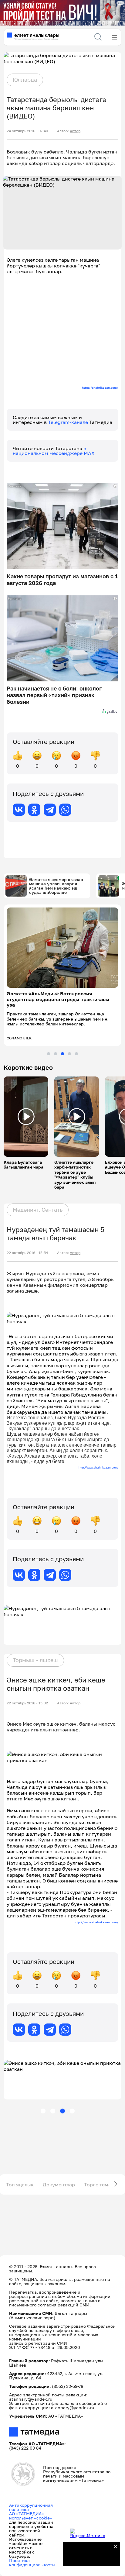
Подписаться (88, 2558)
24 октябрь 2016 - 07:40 (27, 131)
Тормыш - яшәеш (35, 1660)
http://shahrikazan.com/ (100, 387)
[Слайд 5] (76, 1054)
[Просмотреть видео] (26, 1117)
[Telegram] (50, 810)
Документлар (59, 2185)
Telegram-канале (69, 422)
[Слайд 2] (56, 1054)
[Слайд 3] (62, 1054)
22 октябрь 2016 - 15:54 (27, 1253)
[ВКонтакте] (19, 810)
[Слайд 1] (49, 1054)
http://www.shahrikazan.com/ (98, 1467)
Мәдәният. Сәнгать (38, 1210)
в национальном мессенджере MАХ (54, 451)
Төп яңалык (20, 2185)
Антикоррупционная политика (31, 2507)
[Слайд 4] (69, 1054)
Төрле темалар (102, 2185)
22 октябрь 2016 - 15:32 (27, 1703)
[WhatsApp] (65, 810)
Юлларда (25, 80)
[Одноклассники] (34, 810)
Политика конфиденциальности (32, 2562)
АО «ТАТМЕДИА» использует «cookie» (31, 2516)
